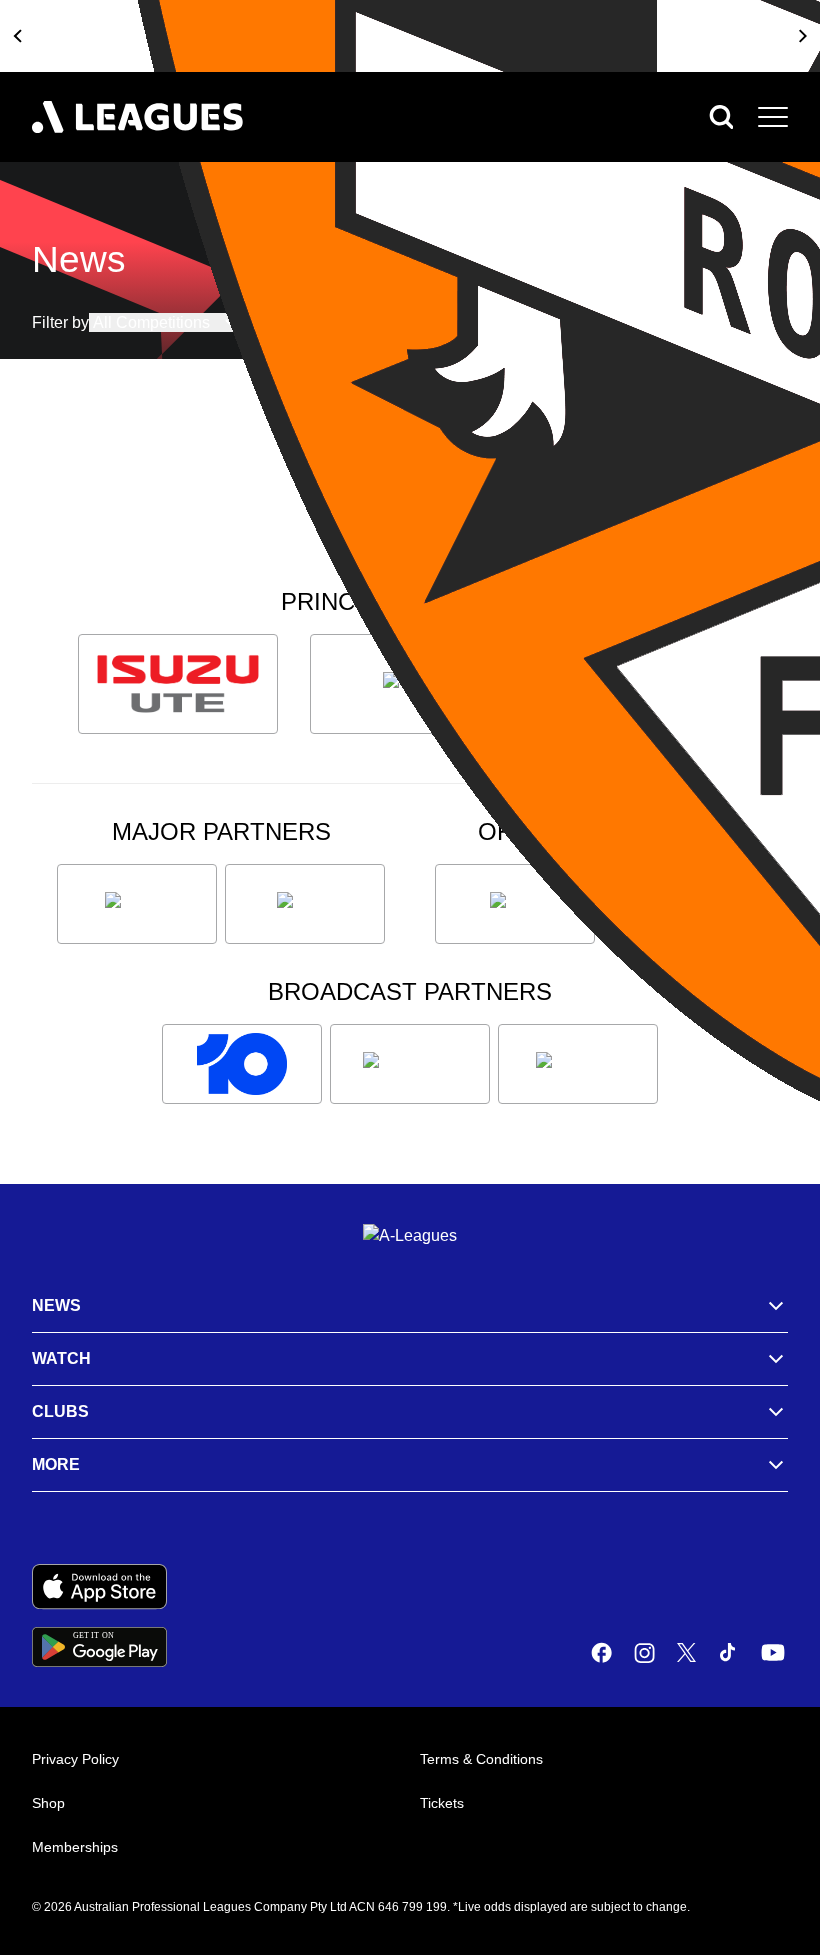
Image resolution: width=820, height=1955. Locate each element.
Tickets (442, 1803)
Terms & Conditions (481, 1759)
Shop (48, 1803)
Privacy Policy (75, 1759)
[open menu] (773, 117)
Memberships (75, 1847)
